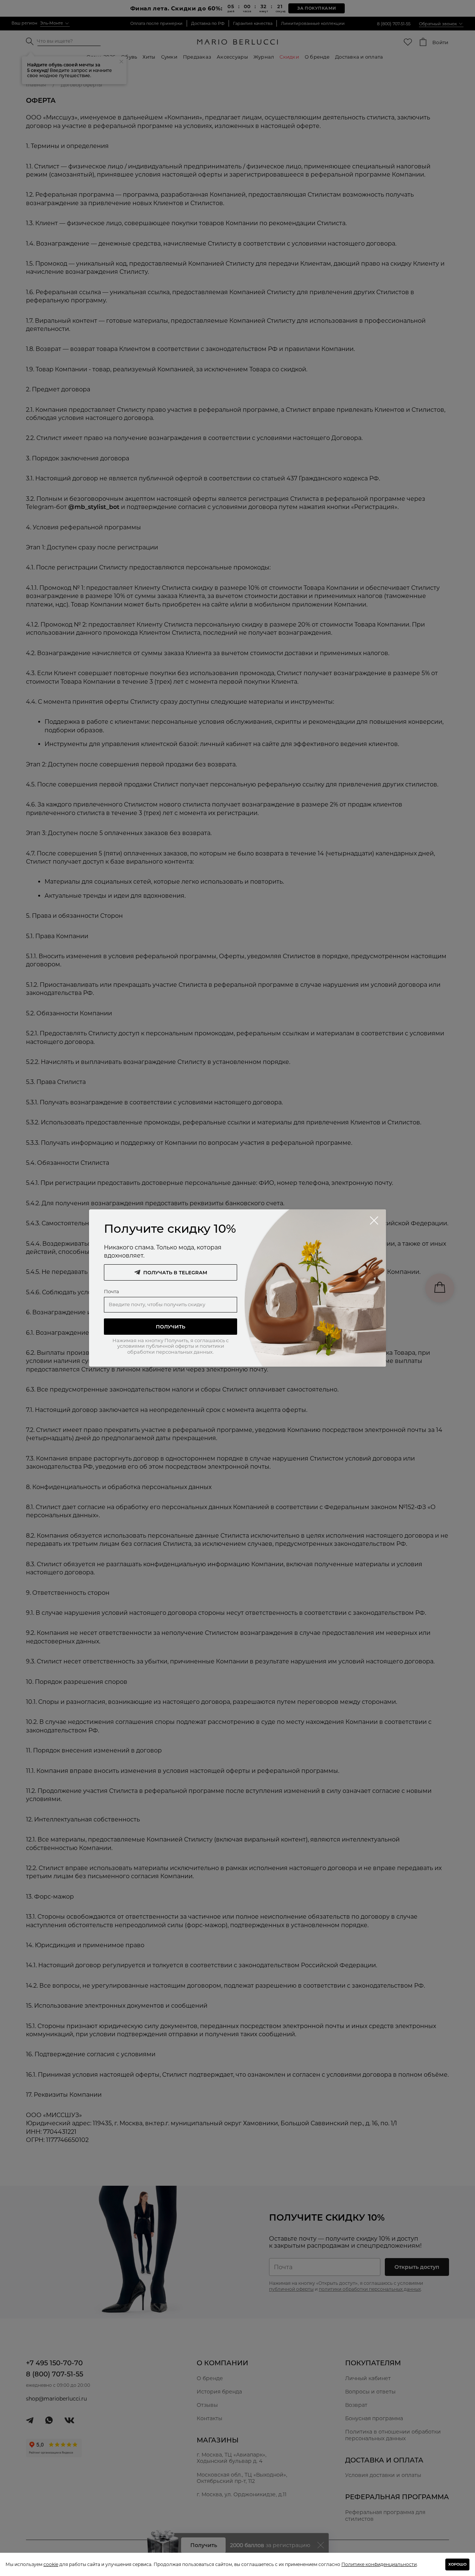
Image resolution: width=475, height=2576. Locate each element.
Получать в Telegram (175, 1272)
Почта (112, 1291)
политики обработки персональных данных (176, 1349)
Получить (171, 1327)
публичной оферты (170, 1346)
